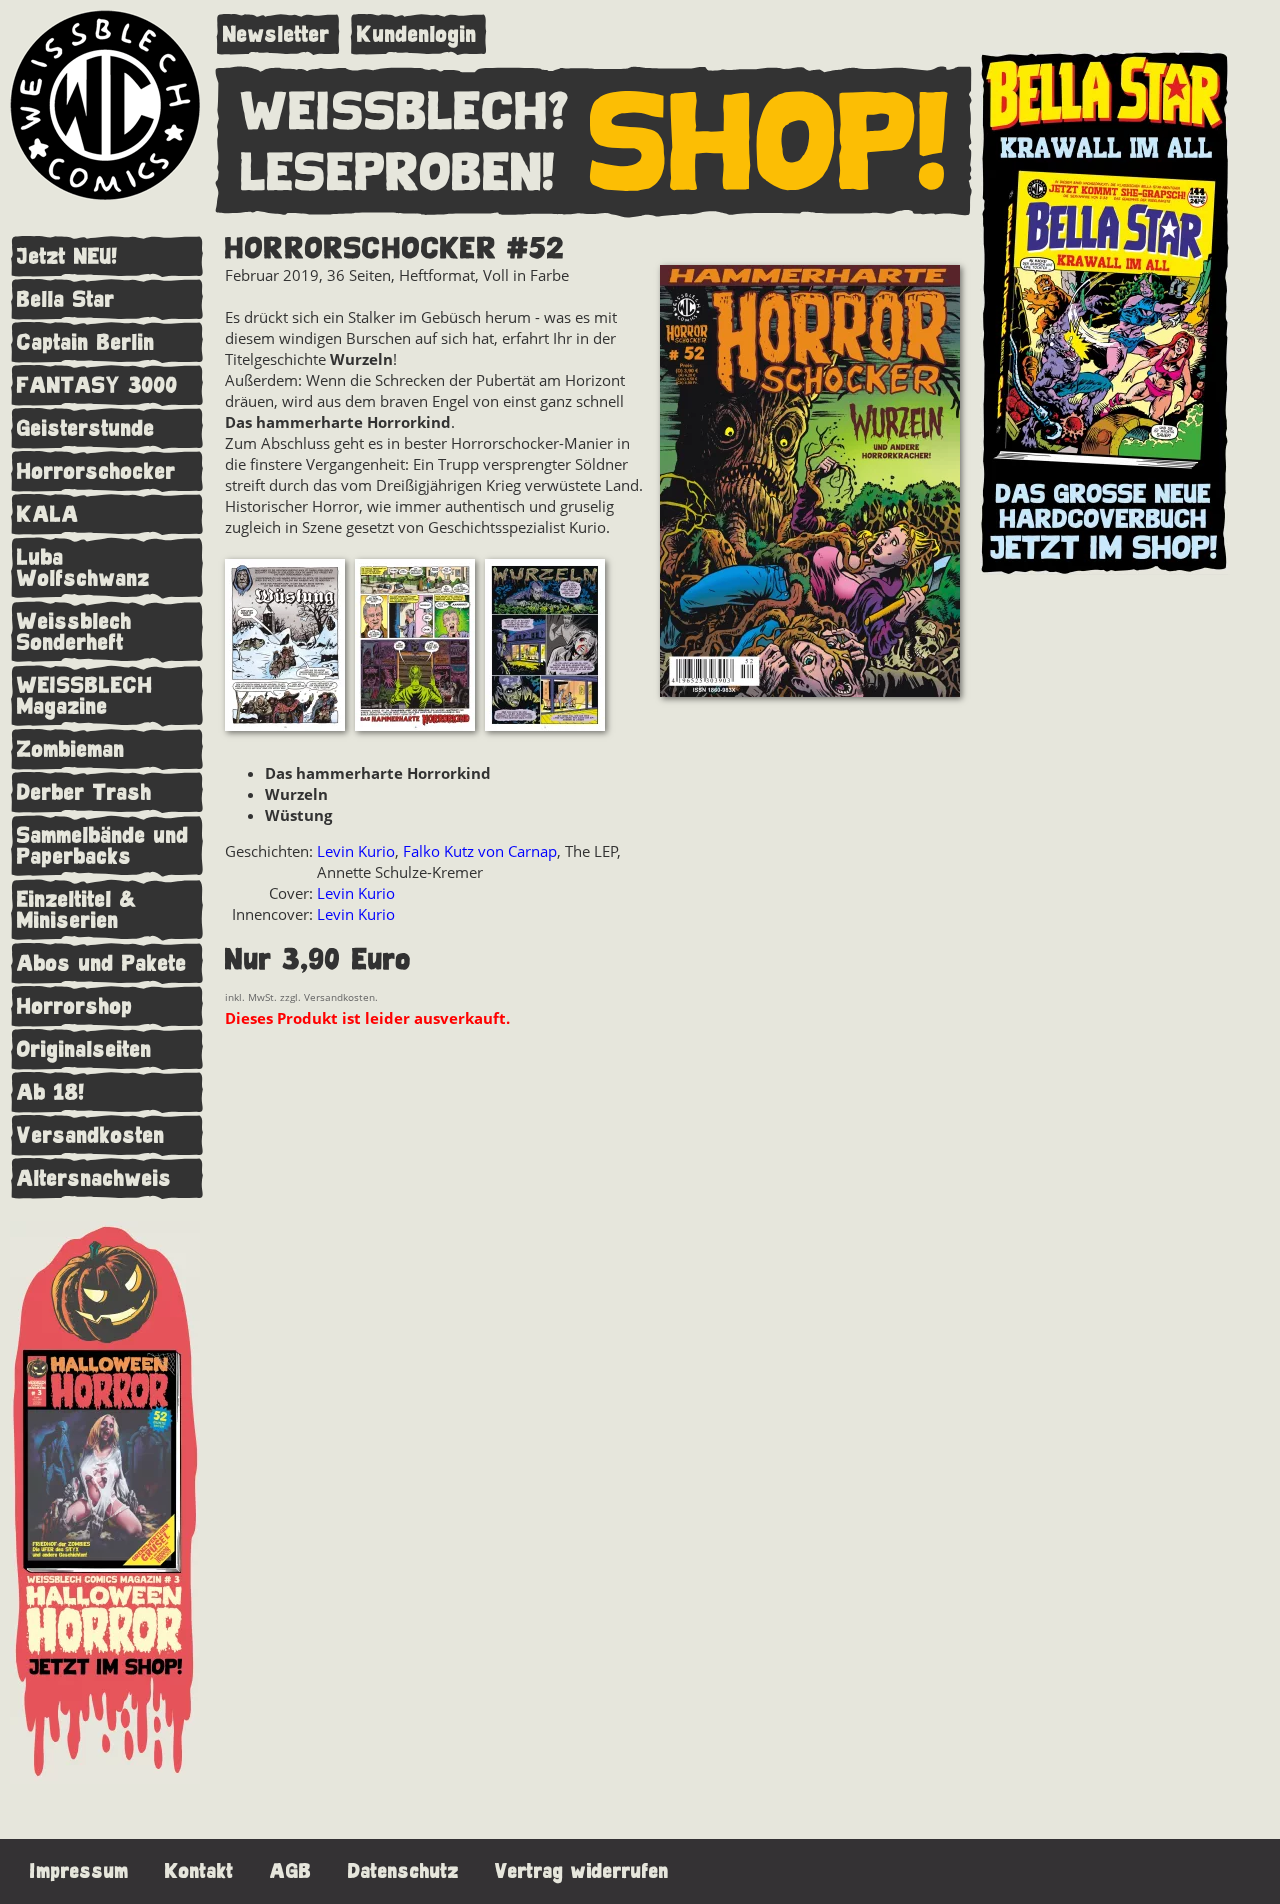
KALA (48, 514)
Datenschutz (403, 1871)
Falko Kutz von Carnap (480, 851)
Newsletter (276, 34)
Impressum (79, 1871)
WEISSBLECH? (405, 113)
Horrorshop (75, 1006)
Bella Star (66, 299)
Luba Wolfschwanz (83, 568)
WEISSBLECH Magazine (85, 696)
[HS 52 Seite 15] (415, 647)
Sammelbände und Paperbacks (103, 846)
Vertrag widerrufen (582, 1871)
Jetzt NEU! (67, 256)
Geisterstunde (86, 428)
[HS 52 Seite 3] (545, 647)
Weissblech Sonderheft (74, 632)
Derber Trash (84, 792)
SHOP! (770, 144)
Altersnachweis (94, 1178)
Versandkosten (91, 1135)
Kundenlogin (417, 34)
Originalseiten (84, 1049)
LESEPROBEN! (398, 174)
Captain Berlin (86, 342)
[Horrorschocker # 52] (810, 483)
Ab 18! (51, 1092)
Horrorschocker (96, 471)
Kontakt (199, 1871)
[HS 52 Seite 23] (285, 647)
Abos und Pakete (102, 963)
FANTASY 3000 (97, 385)
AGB (291, 1871)
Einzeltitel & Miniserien (77, 910)
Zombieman (71, 749)
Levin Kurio (356, 851)
